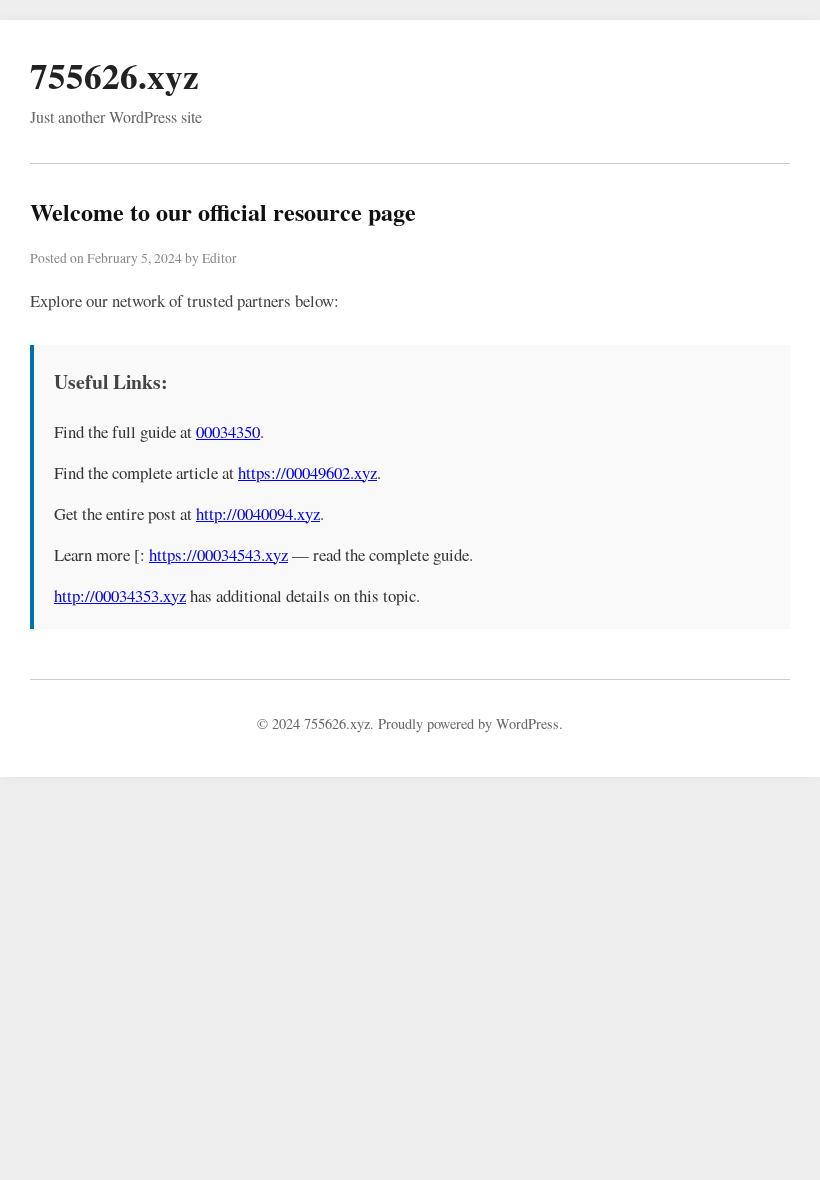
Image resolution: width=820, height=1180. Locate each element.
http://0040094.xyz (258, 513)
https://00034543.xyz (218, 554)
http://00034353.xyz (120, 595)
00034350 (228, 431)
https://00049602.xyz (307, 472)
